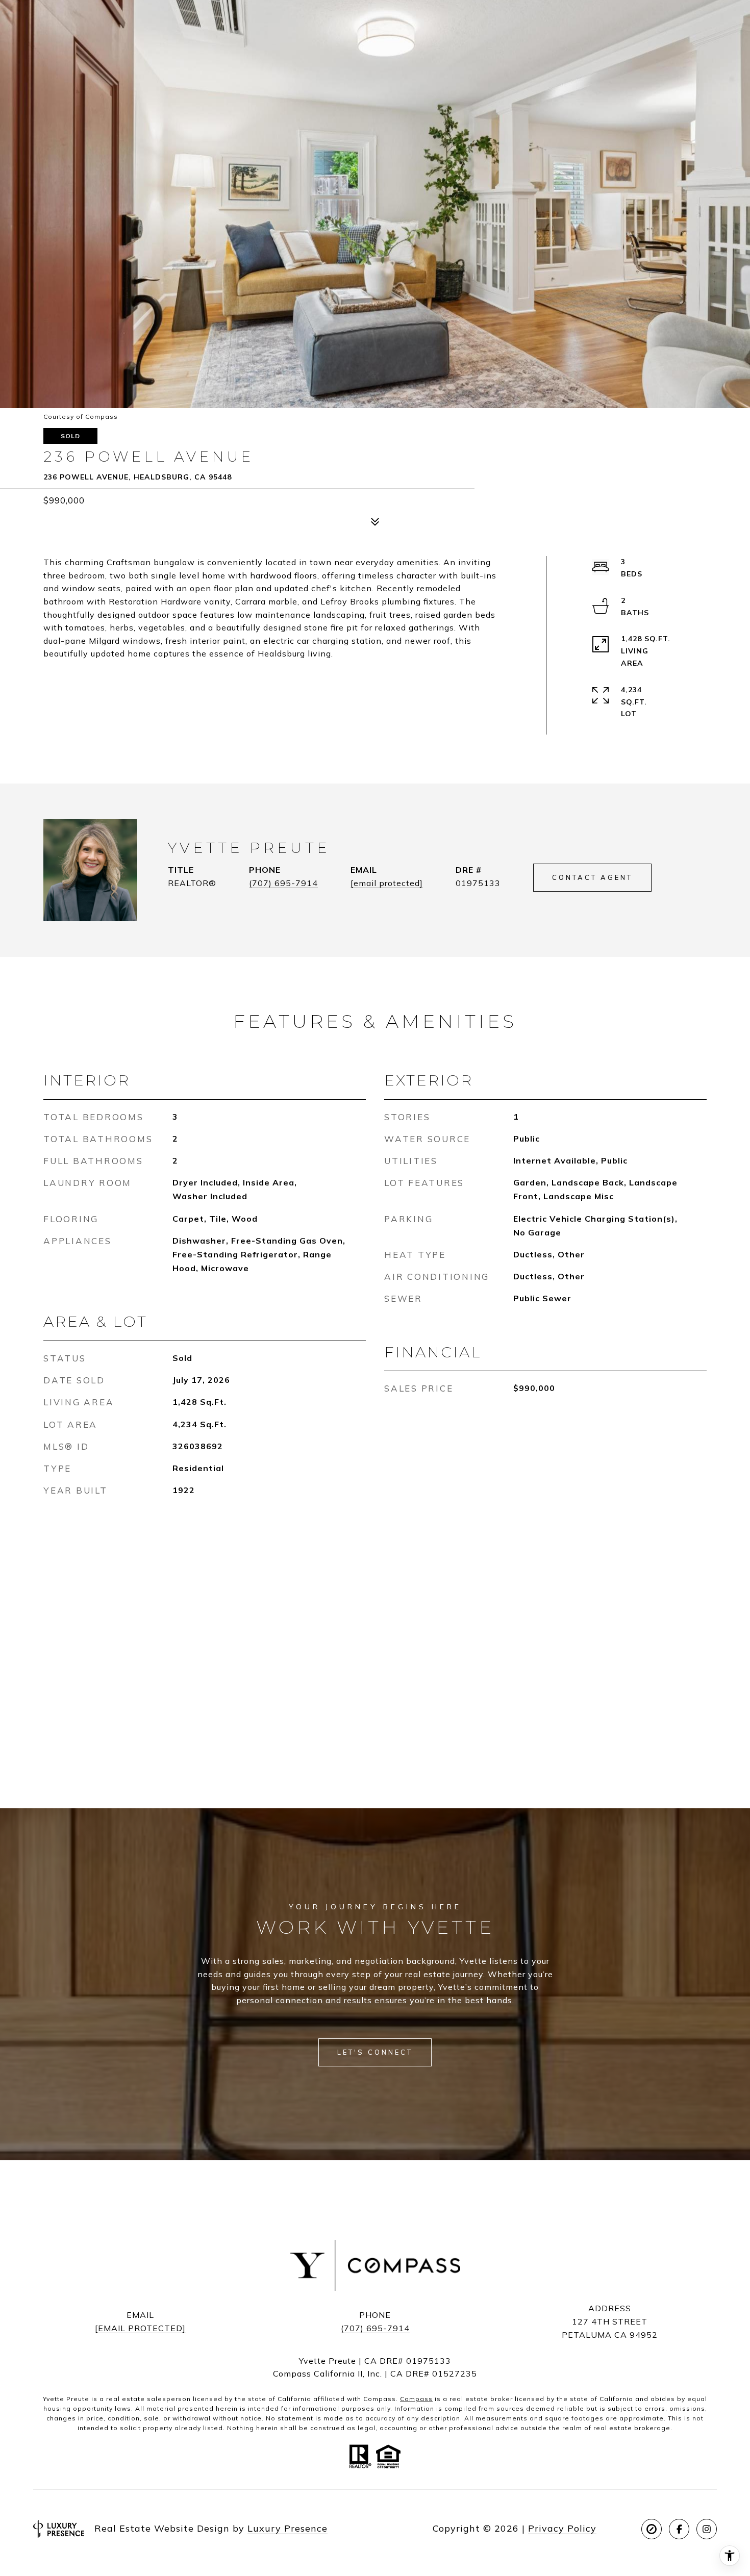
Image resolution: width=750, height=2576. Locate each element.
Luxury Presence (287, 2528)
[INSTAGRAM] (707, 2529)
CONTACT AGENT (592, 877)
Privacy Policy (562, 2528)
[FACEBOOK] (679, 2529)
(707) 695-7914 (283, 883)
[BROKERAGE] (652, 2529)
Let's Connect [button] (375, 2052)
